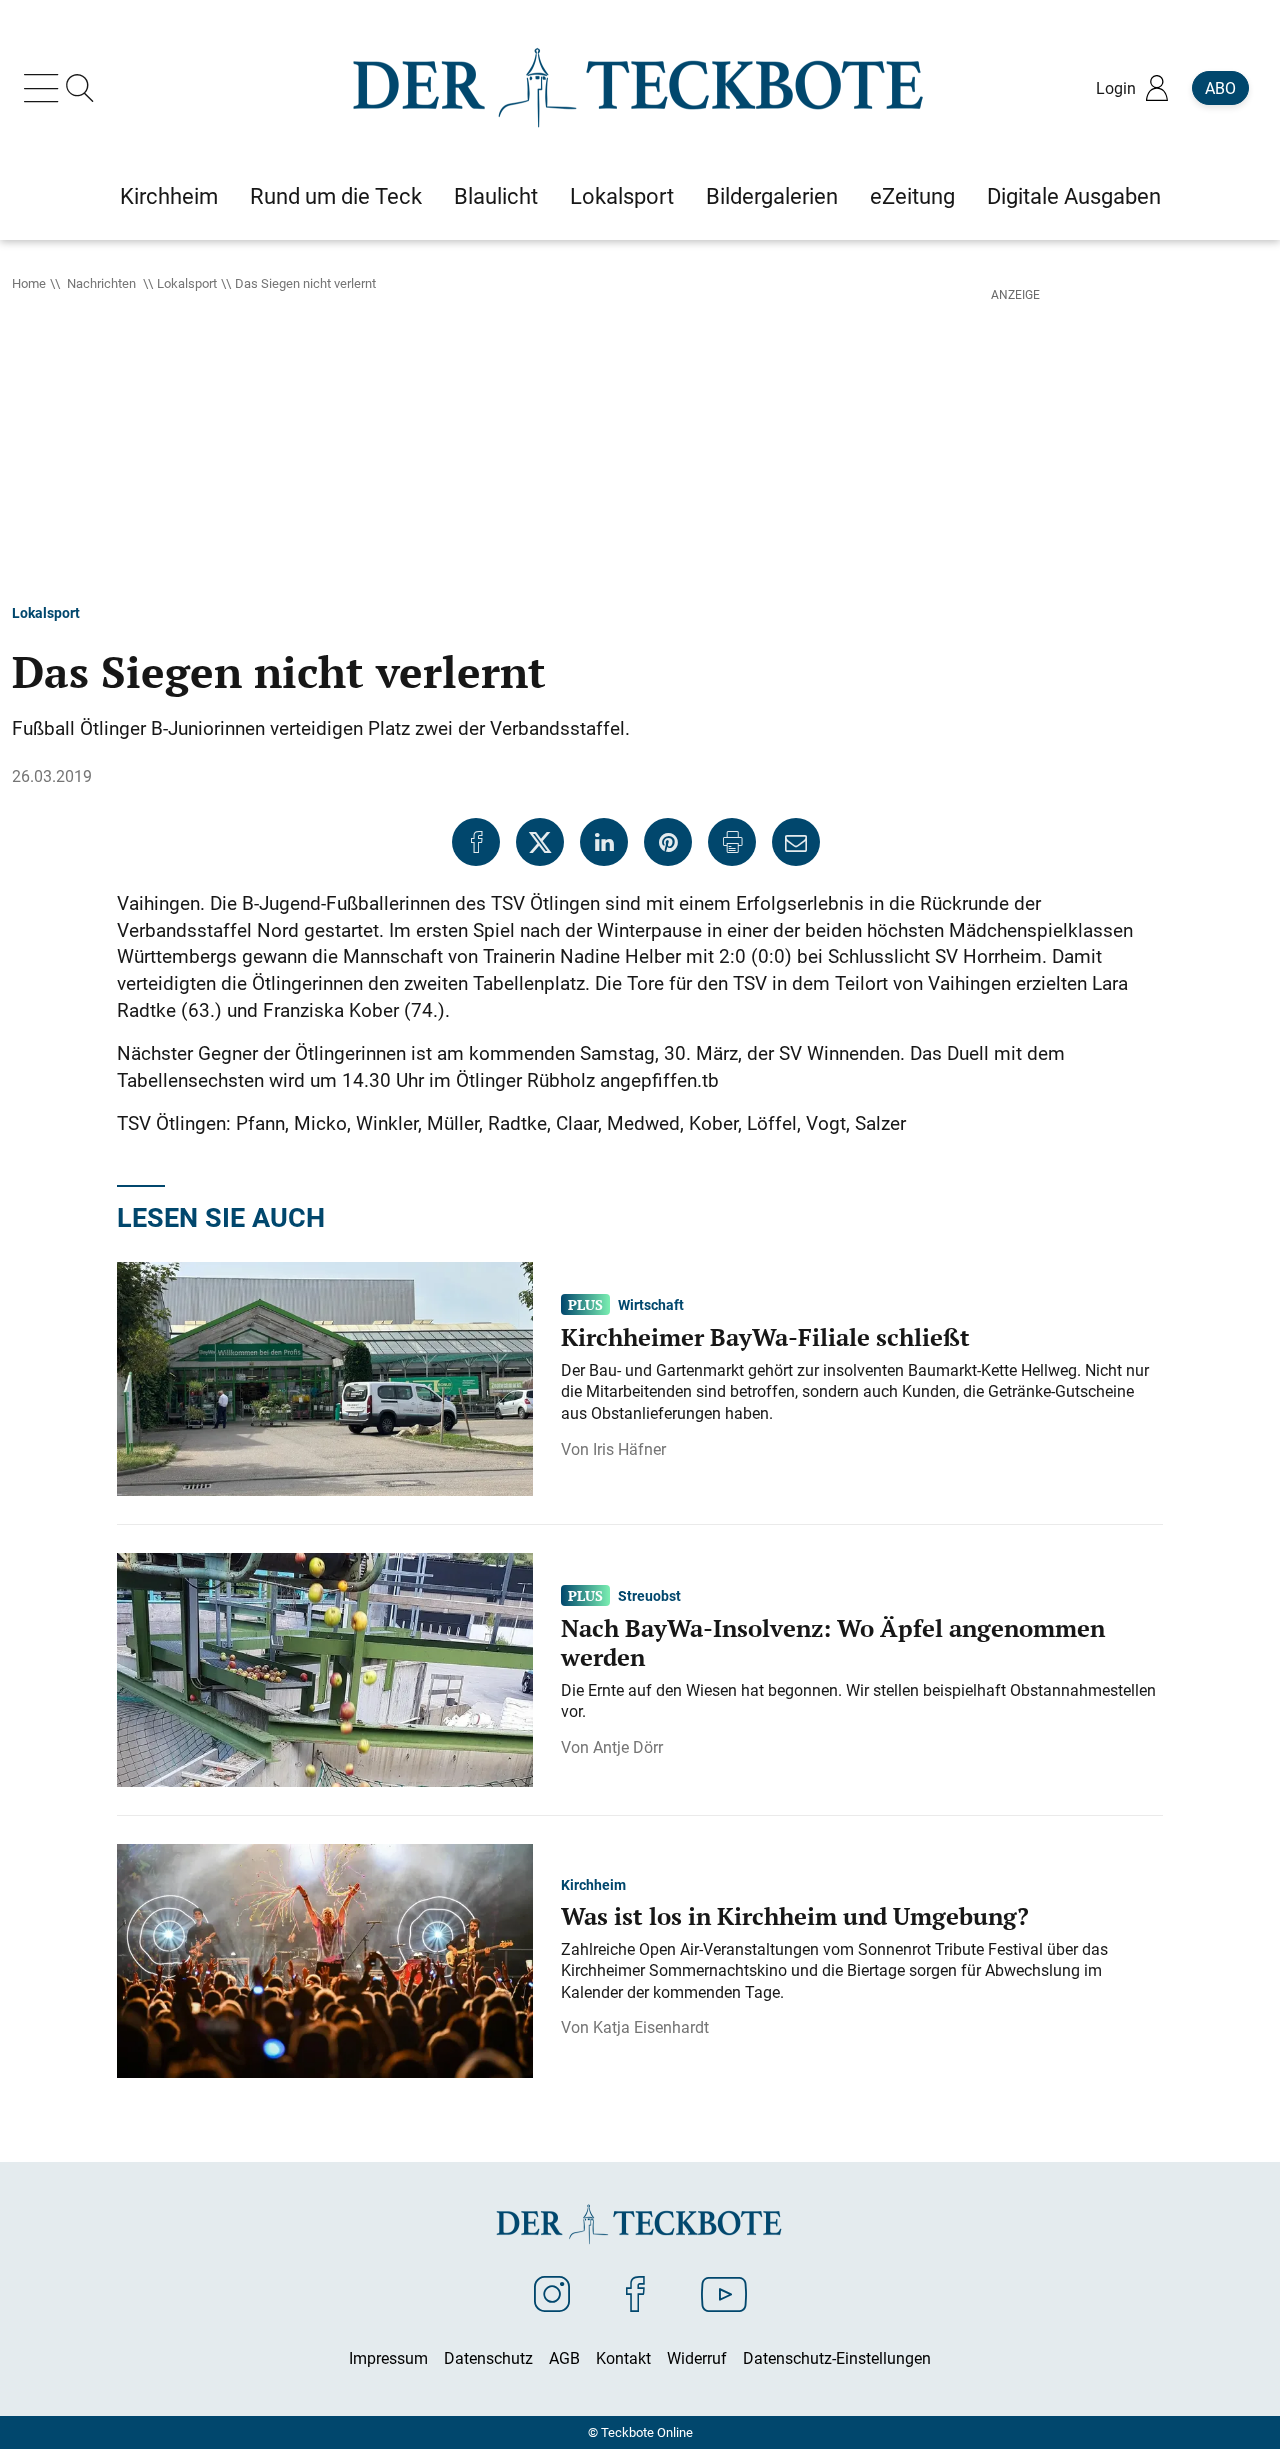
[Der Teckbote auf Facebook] (635, 2293)
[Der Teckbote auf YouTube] (724, 2293)
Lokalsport (187, 283)
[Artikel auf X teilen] (540, 842)
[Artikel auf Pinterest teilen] (668, 842)
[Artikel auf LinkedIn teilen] (604, 842)
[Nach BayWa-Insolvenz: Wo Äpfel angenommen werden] (325, 1669)
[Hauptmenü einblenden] (45, 88)
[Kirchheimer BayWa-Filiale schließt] (325, 1378)
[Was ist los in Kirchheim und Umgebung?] (325, 1960)
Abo (1220, 88)
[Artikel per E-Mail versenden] (796, 842)
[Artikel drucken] (732, 842)
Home (29, 283)
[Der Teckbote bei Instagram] (552, 2293)
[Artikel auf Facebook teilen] (476, 842)
